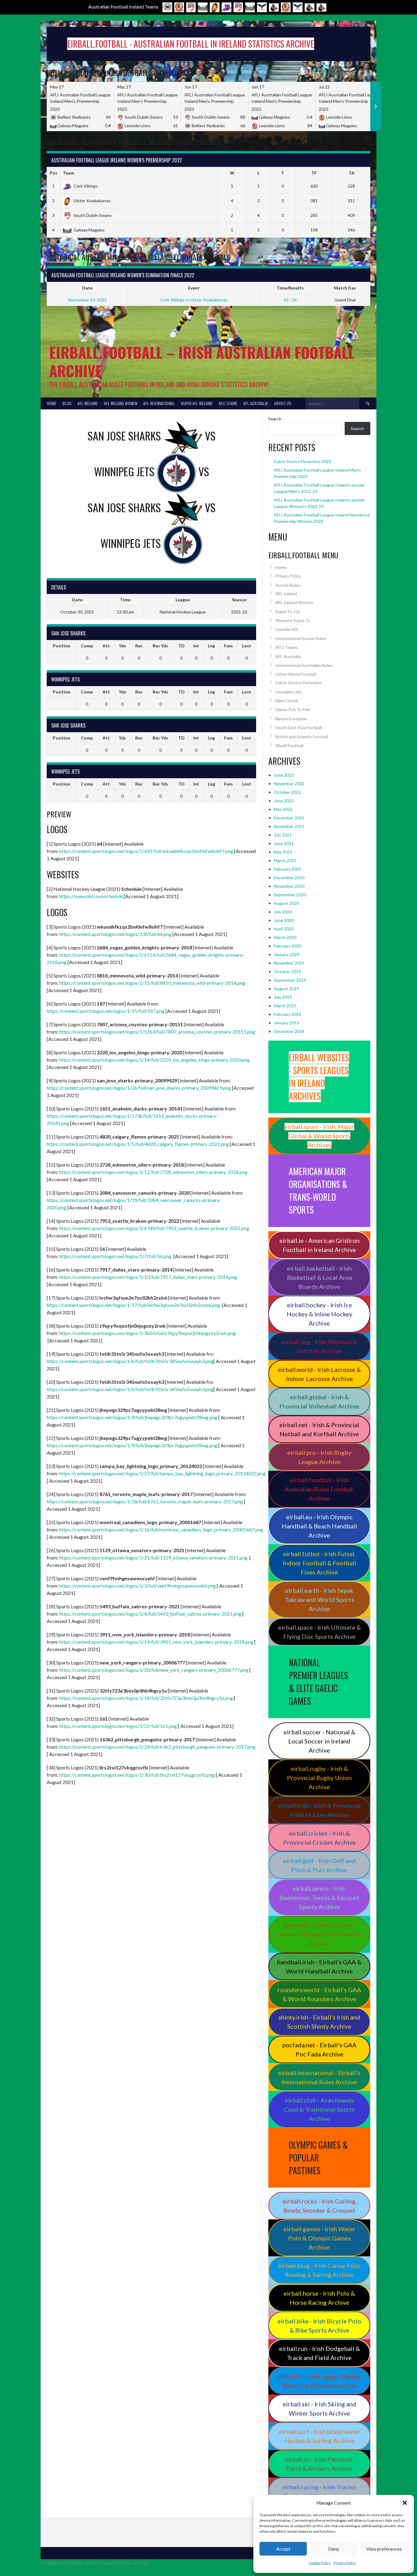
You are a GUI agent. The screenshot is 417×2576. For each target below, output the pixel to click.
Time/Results (290, 288)
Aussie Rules (288, 585)
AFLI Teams (228, 403)
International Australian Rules (304, 665)
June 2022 (284, 801)
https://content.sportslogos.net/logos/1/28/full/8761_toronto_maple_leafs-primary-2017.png (145, 1501)
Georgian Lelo (289, 692)
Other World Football (296, 674)
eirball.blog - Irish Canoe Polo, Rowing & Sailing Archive (319, 2270)
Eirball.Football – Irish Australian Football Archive (202, 361)
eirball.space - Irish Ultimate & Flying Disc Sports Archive (319, 1632)
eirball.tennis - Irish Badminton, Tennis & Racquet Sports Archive (319, 1898)
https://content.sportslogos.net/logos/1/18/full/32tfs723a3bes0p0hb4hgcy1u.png (146, 1698)
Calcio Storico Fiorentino (299, 683)
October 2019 (287, 971)
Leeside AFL (287, 629)
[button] (405, 2503)
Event (194, 288)
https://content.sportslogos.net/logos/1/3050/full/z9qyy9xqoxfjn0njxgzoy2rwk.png (147, 1333)
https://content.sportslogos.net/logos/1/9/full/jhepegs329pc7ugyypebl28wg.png (132, 1417)
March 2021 (285, 860)
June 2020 (284, 920)
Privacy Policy (345, 2563)
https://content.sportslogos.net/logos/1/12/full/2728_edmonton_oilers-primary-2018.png (153, 1172)
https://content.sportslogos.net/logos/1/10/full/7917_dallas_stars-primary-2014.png (148, 1277)
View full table (357, 243)
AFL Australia (256, 403)
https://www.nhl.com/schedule (91, 896)
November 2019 (289, 963)
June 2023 (284, 775)
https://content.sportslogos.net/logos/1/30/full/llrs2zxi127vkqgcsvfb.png (137, 1775)
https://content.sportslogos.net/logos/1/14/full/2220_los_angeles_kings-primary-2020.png (154, 1060)
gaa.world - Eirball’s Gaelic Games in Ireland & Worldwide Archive (319, 1934)
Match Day (345, 288)
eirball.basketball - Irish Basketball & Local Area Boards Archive (319, 1277)
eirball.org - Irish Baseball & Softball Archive (319, 1346)
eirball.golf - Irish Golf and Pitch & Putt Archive (319, 1865)
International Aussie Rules (301, 638)
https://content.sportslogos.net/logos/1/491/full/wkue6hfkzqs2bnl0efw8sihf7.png (146, 851)
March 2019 (285, 1006)
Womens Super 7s (293, 620)
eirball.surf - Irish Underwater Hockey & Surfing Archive (319, 2436)
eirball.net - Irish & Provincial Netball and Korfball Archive (319, 1429)
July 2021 (283, 835)
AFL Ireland (88, 403)
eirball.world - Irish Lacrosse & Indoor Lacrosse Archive (319, 1374)
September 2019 (290, 980)
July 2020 (283, 912)
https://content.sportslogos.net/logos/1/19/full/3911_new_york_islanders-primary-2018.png (156, 1642)
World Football (289, 745)
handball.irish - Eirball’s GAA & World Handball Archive (319, 1966)
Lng (211, 646)
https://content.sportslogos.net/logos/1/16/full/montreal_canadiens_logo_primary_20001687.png (161, 1529)
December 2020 (289, 878)
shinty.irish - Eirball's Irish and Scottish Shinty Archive (319, 2022)
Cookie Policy (320, 2563)
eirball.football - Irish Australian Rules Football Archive (319, 1489)
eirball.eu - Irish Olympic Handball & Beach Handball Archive (319, 1526)
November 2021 (289, 826)
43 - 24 (290, 300)
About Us (283, 403)
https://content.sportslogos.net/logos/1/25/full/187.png (106, 1011)
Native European (291, 719)
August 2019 (286, 989)
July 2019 (283, 997)
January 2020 (286, 954)
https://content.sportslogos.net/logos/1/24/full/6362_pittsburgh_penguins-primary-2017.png (157, 1747)
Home (51, 403)
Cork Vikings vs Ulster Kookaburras (194, 300)
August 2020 (286, 903)
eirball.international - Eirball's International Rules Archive (319, 2077)
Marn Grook (287, 701)
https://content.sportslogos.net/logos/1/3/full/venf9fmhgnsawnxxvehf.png (138, 1586)
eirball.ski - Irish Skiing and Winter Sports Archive (319, 2409)
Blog (67, 403)
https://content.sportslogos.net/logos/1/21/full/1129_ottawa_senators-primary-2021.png (153, 1558)
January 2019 (286, 1023)
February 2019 (288, 1014)
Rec (139, 646)
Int (196, 646)
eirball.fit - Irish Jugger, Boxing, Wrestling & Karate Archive (319, 2381)
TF (314, 173)
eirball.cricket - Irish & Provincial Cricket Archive (319, 1838)
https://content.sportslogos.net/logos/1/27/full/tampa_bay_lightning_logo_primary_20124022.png (162, 1473)
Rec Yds (160, 646)
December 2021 (289, 818)
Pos (54, 173)
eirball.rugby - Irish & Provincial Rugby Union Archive (319, 1778)
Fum (228, 646)
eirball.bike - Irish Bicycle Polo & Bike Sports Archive (319, 2326)
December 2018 (289, 1031)
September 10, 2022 (87, 300)
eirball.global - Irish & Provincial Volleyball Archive (319, 1401)
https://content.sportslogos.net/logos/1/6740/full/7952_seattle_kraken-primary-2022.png (154, 1228)
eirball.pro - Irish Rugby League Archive (319, 1457)
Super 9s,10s (288, 612)
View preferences (384, 2549)
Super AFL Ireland (197, 403)
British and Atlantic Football (302, 737)
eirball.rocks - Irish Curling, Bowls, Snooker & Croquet (319, 2206)
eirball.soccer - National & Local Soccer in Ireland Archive (319, 1741)
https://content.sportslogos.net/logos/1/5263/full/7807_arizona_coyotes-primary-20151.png (157, 1032)
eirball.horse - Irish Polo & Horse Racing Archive (319, 2298)
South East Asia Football (299, 727)
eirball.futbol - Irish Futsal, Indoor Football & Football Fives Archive (319, 1563)
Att (106, 646)
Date (87, 288)
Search (275, 419)
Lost (247, 646)
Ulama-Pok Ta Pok (292, 709)
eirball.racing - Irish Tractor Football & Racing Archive (319, 2491)
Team (69, 173)
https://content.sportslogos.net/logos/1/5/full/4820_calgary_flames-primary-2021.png (138, 1144)
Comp (87, 646)
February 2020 (288, 946)
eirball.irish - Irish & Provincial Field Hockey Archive (319, 1810)
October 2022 (287, 792)
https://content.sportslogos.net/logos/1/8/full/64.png (115, 934)
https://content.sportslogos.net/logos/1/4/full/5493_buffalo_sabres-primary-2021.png (150, 1614)
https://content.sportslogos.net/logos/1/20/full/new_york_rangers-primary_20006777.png (154, 1670)
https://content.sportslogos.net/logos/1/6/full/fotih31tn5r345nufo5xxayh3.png (130, 1361)
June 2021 (284, 843)
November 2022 (289, 784)
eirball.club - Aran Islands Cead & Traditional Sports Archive (319, 2109)
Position (62, 646)
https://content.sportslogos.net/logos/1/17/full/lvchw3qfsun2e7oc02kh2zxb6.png (133, 1305)
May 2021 (283, 852)
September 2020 (290, 895)
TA (352, 173)
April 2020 (284, 929)
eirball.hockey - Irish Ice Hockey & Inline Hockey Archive (319, 1314)
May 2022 (283, 809)
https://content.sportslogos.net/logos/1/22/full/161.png (118, 1726)
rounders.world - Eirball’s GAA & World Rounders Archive (319, 1994)
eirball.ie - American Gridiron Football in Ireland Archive (319, 1245)
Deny (334, 2549)
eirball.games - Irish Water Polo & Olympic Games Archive (319, 2238)
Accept (283, 2549)
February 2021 (288, 869)
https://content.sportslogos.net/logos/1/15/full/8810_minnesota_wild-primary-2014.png (152, 983)
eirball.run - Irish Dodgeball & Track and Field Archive (319, 2353)
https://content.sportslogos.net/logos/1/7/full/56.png (115, 1256)
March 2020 (285, 937)
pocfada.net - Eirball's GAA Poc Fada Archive (319, 2049)
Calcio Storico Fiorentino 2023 (303, 461)
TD (181, 646)
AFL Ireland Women (120, 403)
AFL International (159, 403)
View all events (356, 311)
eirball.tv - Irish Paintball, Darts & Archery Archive (319, 2464)
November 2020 (289, 886)
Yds (122, 646)
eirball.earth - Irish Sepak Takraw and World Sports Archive (319, 1599)
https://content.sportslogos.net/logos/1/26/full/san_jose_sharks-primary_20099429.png (139, 1088)
